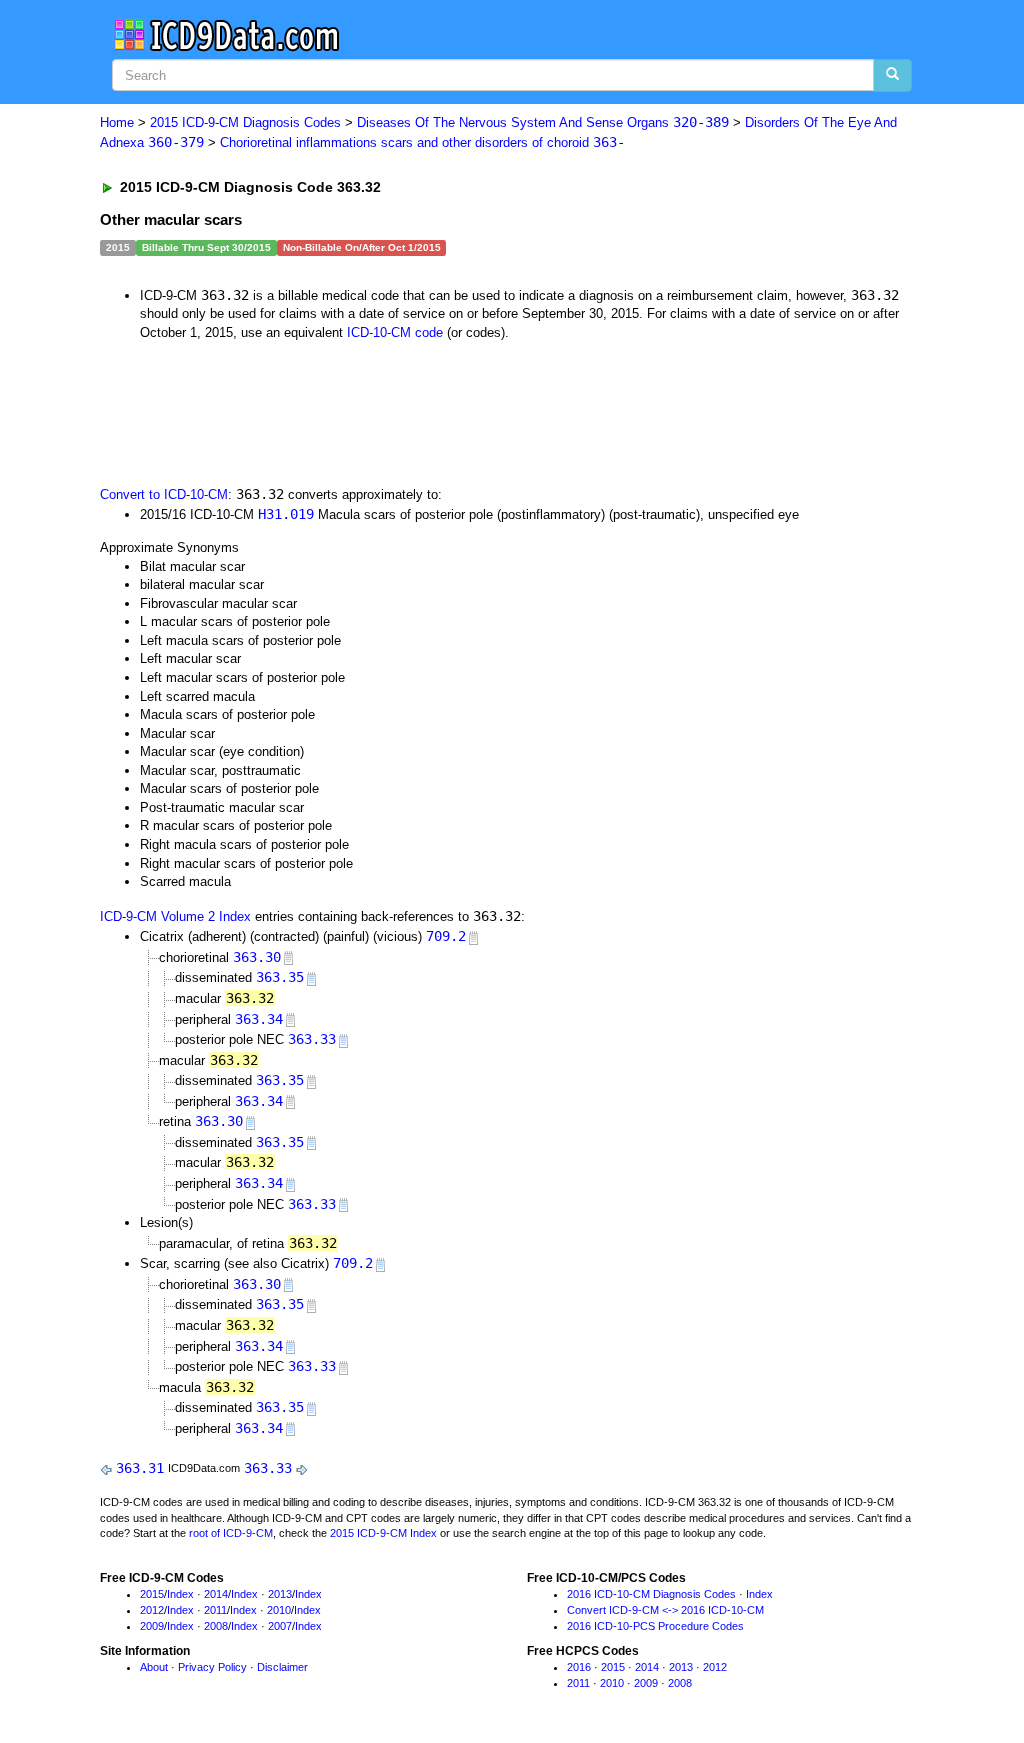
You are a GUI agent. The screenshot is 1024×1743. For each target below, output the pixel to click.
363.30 (257, 957)
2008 (216, 1626)
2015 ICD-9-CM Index (383, 1533)
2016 (579, 1667)
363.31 (140, 1468)
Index (180, 1594)
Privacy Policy (212, 1667)
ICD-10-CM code (395, 332)
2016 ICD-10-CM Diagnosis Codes (651, 1594)
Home (117, 122)
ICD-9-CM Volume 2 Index (175, 916)
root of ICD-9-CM (231, 1533)
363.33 (312, 1039)
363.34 (259, 1019)
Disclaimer (282, 1667)
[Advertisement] (457, 411)
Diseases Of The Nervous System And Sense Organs (543, 122)
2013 (280, 1594)
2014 (216, 1594)
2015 (152, 1594)
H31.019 (286, 514)
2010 (279, 1610)
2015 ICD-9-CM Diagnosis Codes (245, 122)
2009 (152, 1626)
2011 (215, 1610)
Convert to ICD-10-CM (164, 494)
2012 (152, 1610)
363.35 (280, 977)
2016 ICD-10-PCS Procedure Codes (655, 1626)
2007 (280, 1626)
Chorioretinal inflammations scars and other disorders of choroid (422, 142)
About (154, 1667)
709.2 (446, 936)
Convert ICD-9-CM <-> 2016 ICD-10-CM (665, 1610)
